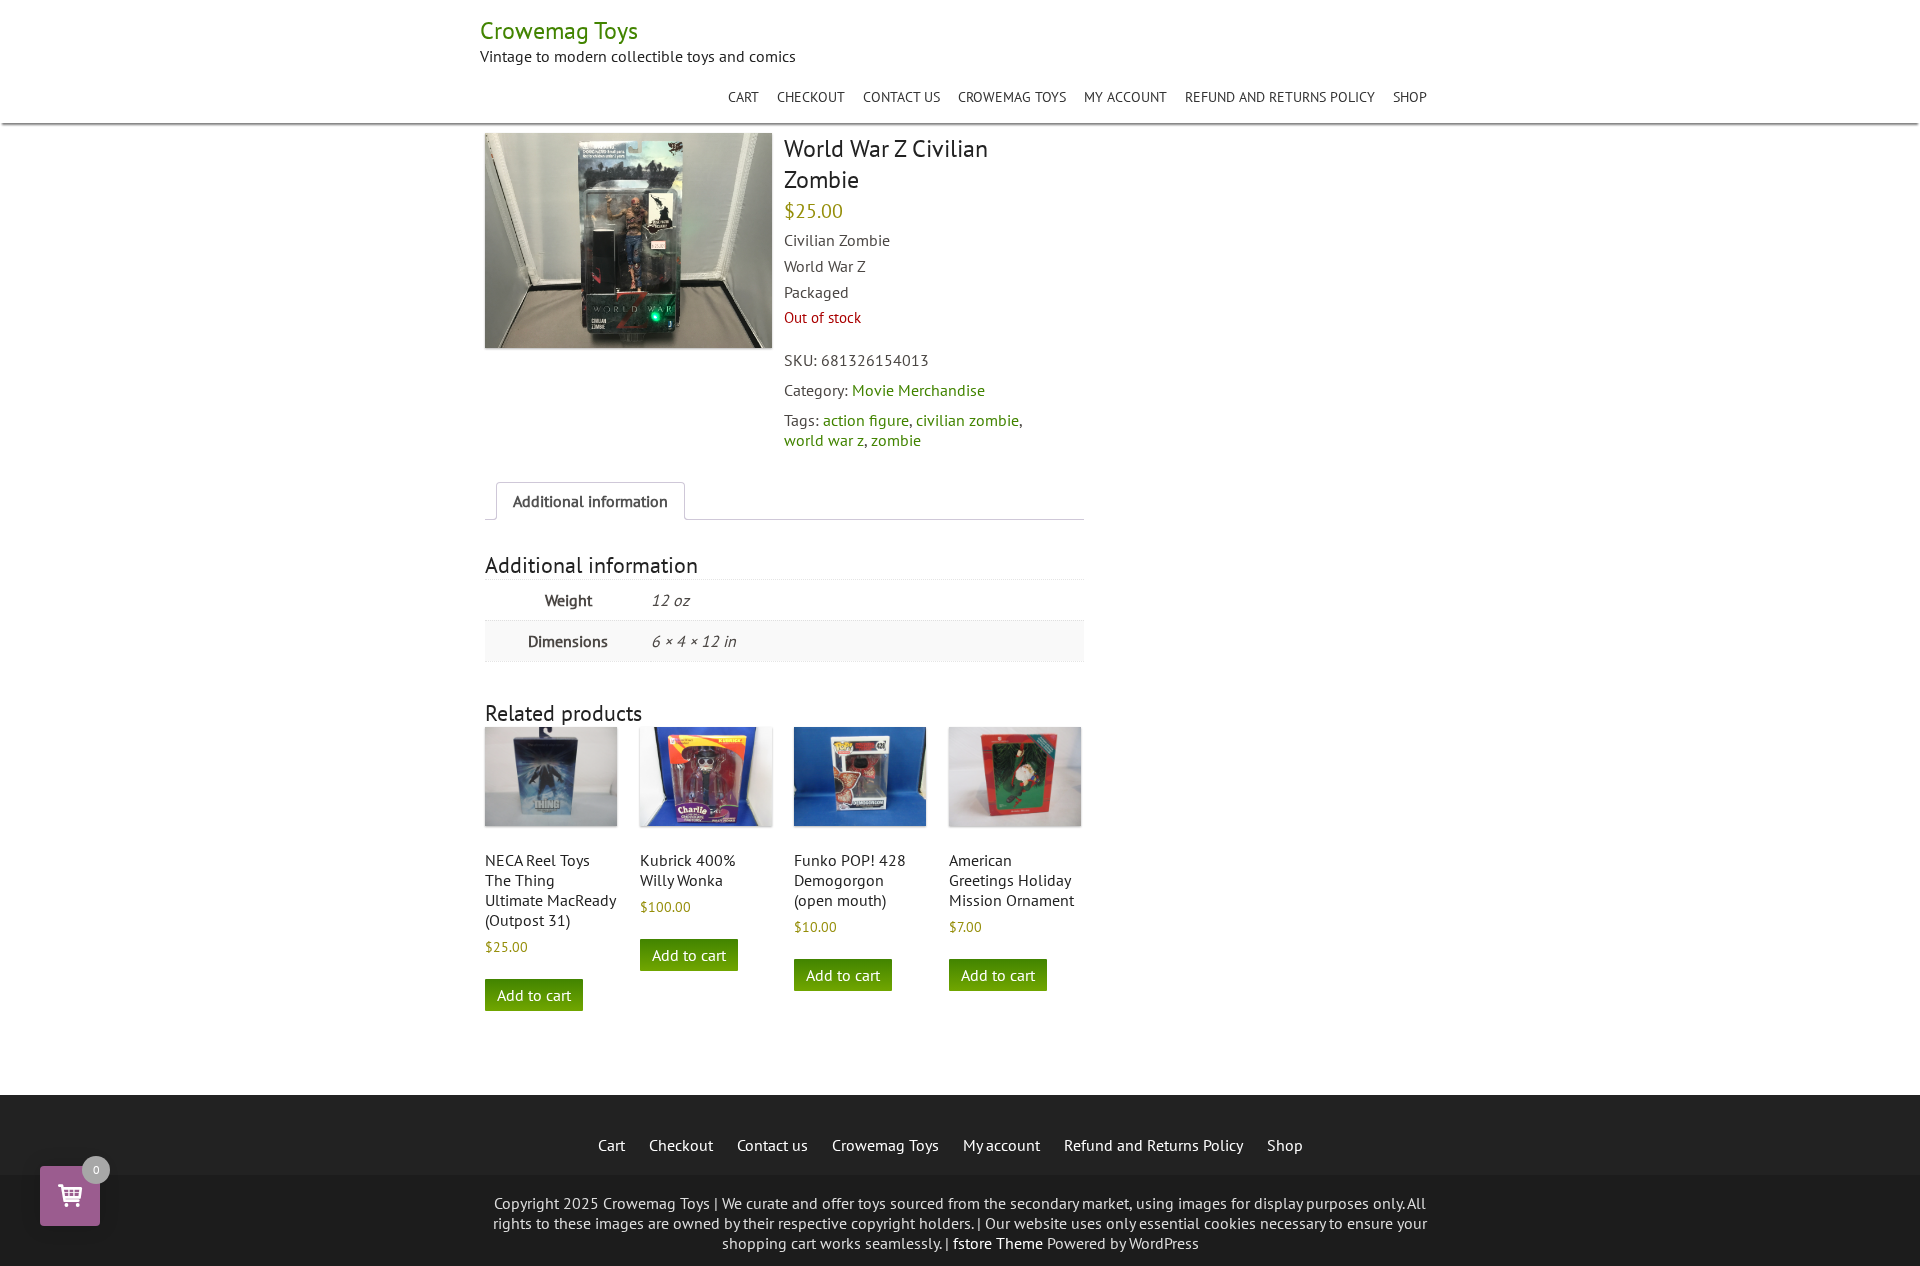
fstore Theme (1000, 1243)
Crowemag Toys (1012, 97)
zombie (896, 440)
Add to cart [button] (534, 995)
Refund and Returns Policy (1280, 97)
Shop (1410, 97)
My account (1125, 97)
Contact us (901, 97)
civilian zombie (967, 420)
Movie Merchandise (918, 390)
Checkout (811, 97)
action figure (866, 420)
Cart (743, 97)
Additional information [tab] (590, 501)
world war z (824, 440)
